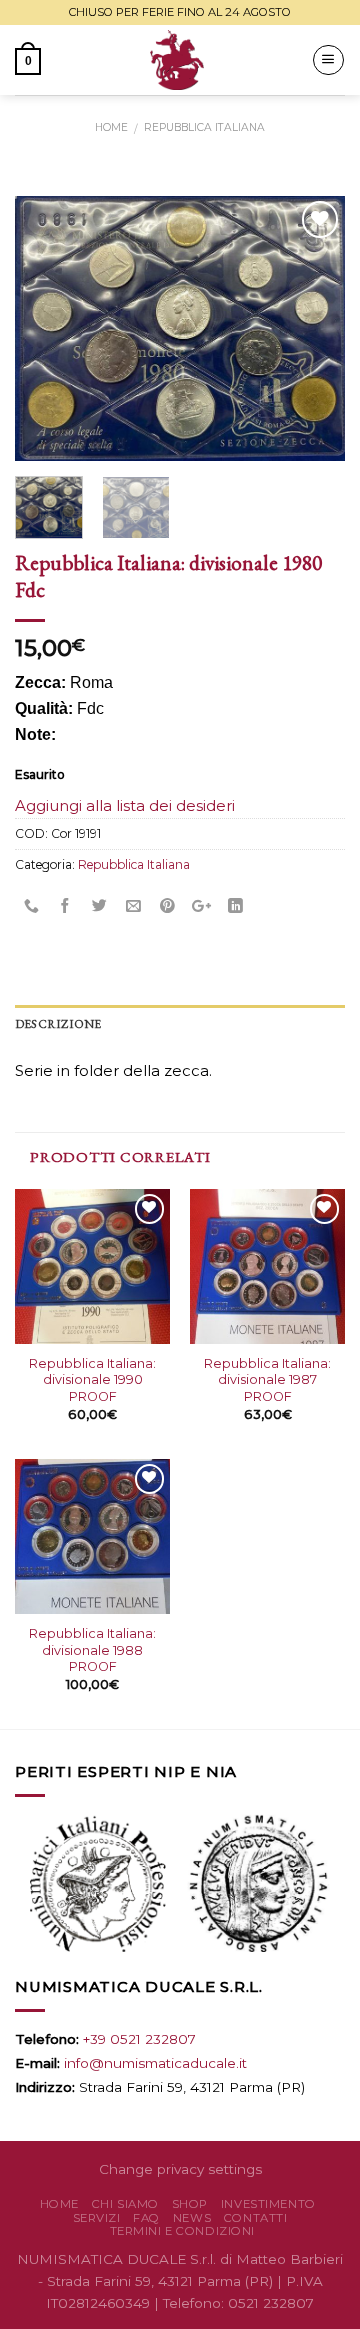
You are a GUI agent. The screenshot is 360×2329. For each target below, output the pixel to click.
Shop (190, 2204)
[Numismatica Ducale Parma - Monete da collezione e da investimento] (176, 60)
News (192, 2218)
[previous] (47, 328)
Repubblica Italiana (204, 127)
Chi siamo (125, 2204)
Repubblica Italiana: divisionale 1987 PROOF (267, 1380)
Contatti (256, 2218)
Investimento (268, 2204)
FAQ (146, 2218)
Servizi (97, 2218)
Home (111, 127)
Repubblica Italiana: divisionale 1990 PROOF (92, 1380)
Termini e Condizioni (183, 2231)
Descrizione (58, 1024)
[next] (313, 328)
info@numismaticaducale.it (155, 2063)
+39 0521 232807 (139, 2039)
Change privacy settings (180, 2169)
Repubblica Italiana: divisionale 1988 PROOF (92, 1650)
